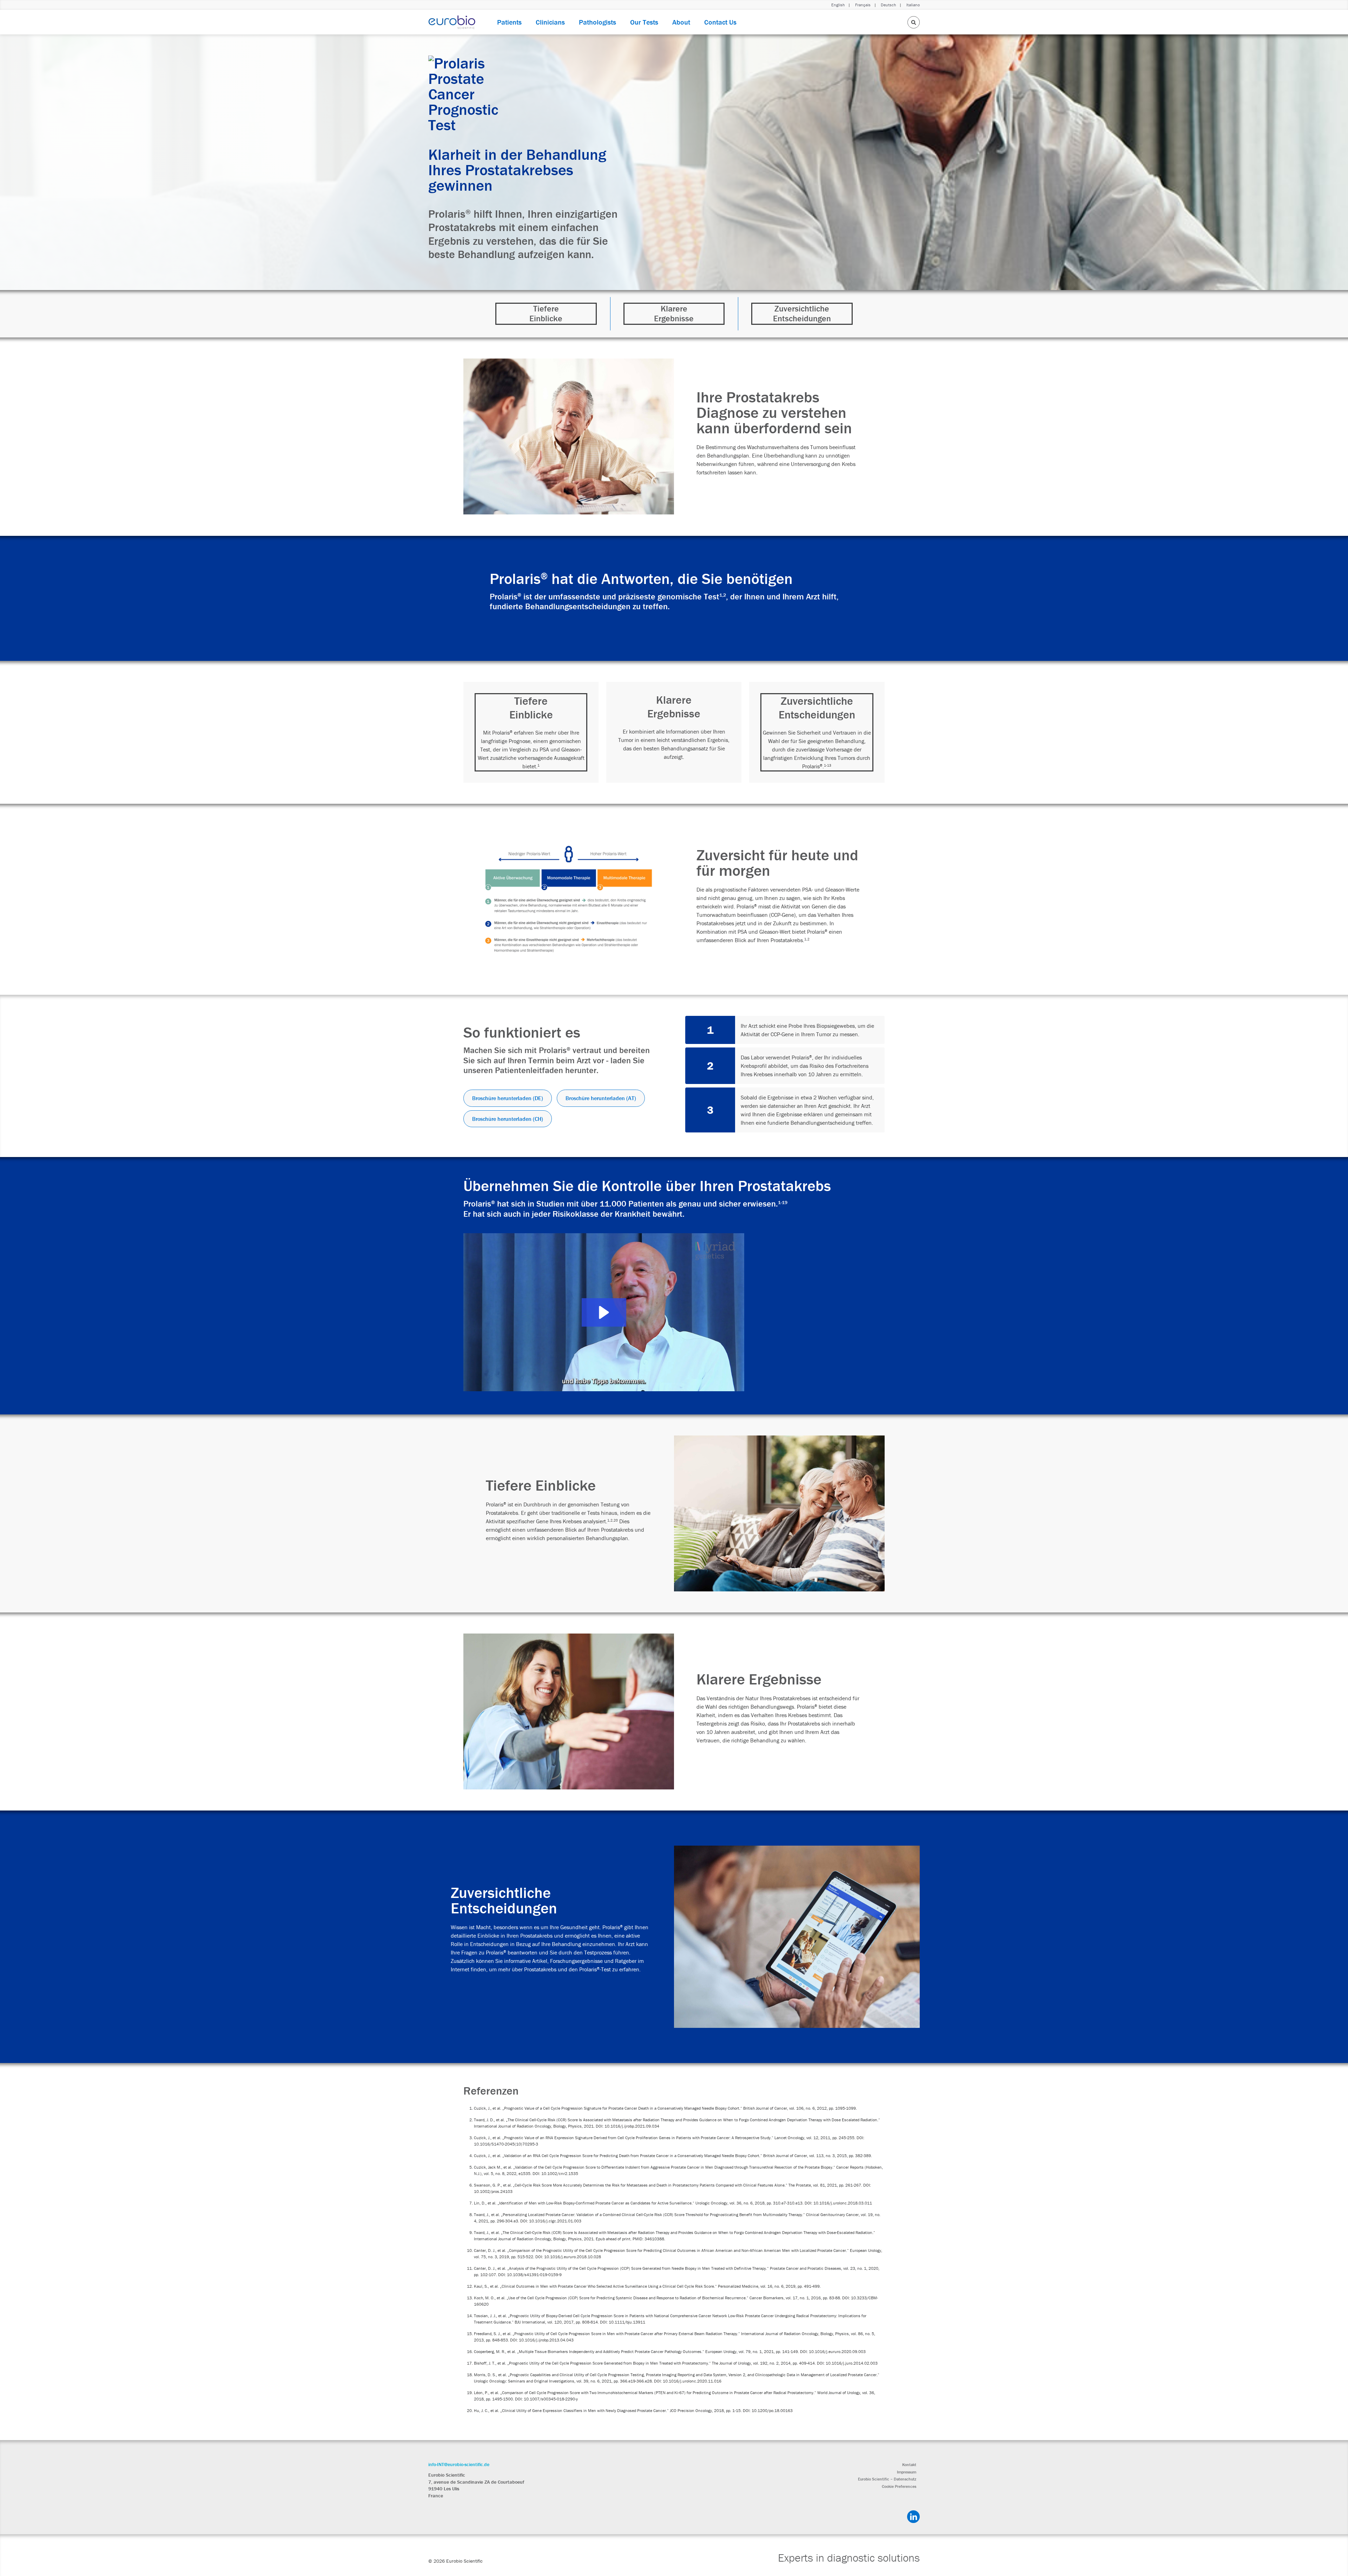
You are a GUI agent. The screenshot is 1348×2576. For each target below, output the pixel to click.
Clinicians (550, 22)
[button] (604, 1312)
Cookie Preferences (899, 2486)
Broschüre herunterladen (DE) (508, 1098)
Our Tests (644, 22)
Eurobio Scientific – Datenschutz (887, 2479)
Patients (509, 22)
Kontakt (909, 2465)
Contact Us (720, 22)
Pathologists (597, 22)
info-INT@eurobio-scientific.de (459, 2464)
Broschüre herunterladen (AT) (601, 1098)
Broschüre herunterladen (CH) (508, 1119)
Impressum (907, 2472)
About (681, 22)
